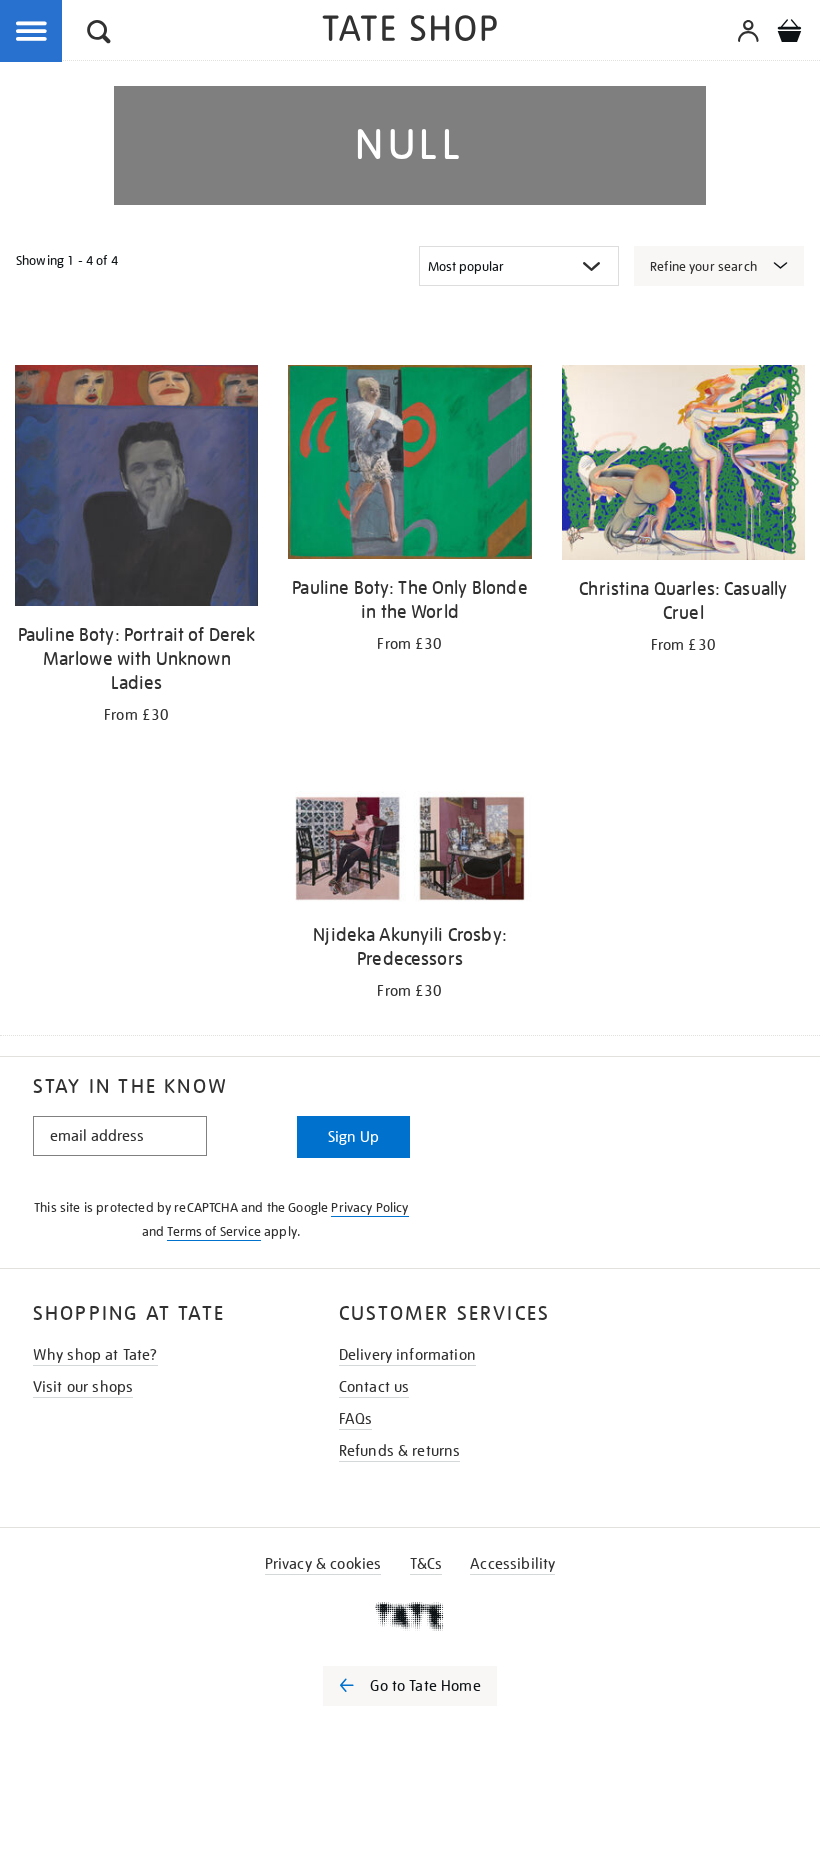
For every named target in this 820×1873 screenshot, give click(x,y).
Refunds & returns (400, 1451)
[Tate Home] (410, 1616)
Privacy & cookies (323, 1564)
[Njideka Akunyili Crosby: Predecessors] (409, 852)
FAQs (356, 1419)
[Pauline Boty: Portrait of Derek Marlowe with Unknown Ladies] (136, 489)
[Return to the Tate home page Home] (410, 31)
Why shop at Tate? (95, 1355)
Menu (32, 32)
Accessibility (512, 1564)
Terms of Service (214, 1231)
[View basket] (789, 34)
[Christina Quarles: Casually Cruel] (683, 466)
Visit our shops (83, 1387)
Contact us (374, 1387)
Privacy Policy (369, 1207)
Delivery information (407, 1355)
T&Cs (426, 1564)
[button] (99, 34)
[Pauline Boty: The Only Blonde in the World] (409, 465)
